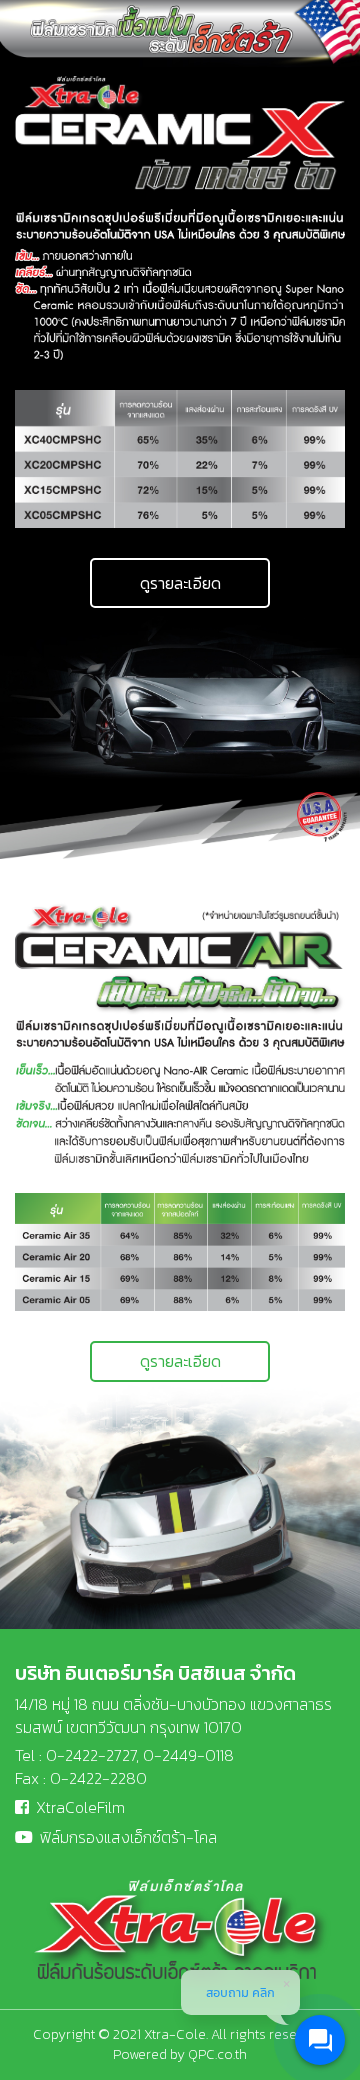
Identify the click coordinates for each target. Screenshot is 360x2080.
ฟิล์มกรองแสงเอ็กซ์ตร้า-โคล (128, 1837)
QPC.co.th (217, 2054)
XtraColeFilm (80, 1807)
